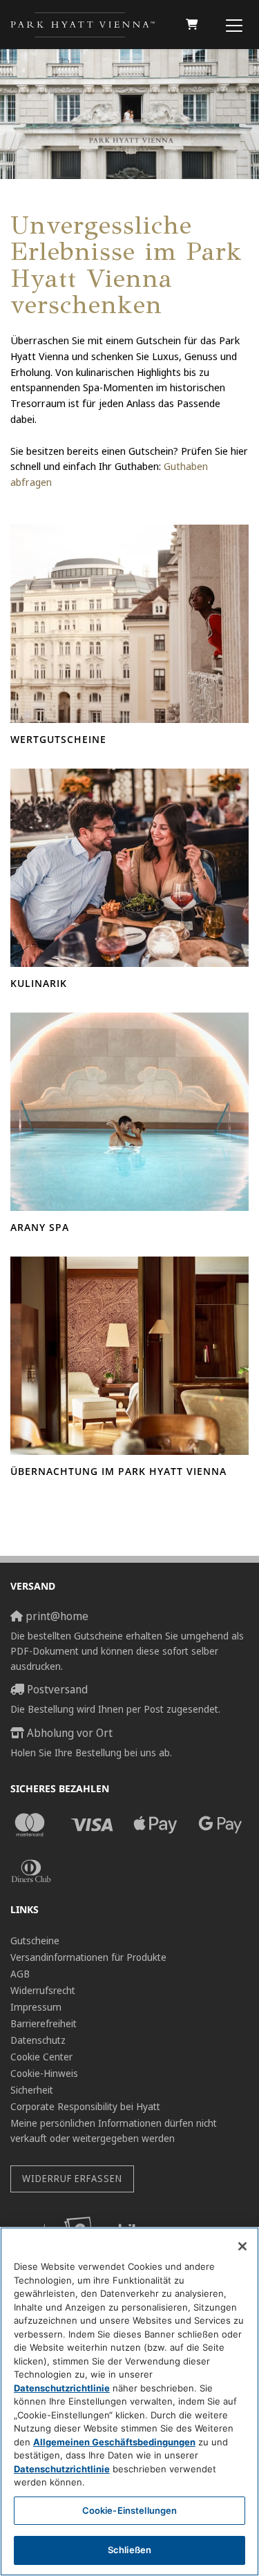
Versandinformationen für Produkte (88, 1957)
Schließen (129, 2550)
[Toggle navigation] (234, 25)
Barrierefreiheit (44, 2023)
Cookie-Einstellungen (130, 2510)
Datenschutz (38, 2040)
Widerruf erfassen (72, 2178)
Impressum (36, 2007)
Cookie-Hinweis (44, 2073)
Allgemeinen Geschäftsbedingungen (114, 2442)
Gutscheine (35, 1940)
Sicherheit (32, 2090)
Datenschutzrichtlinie (62, 2388)
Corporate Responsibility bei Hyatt (85, 2106)
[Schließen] (242, 2246)
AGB (20, 1974)
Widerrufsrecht (43, 1990)
